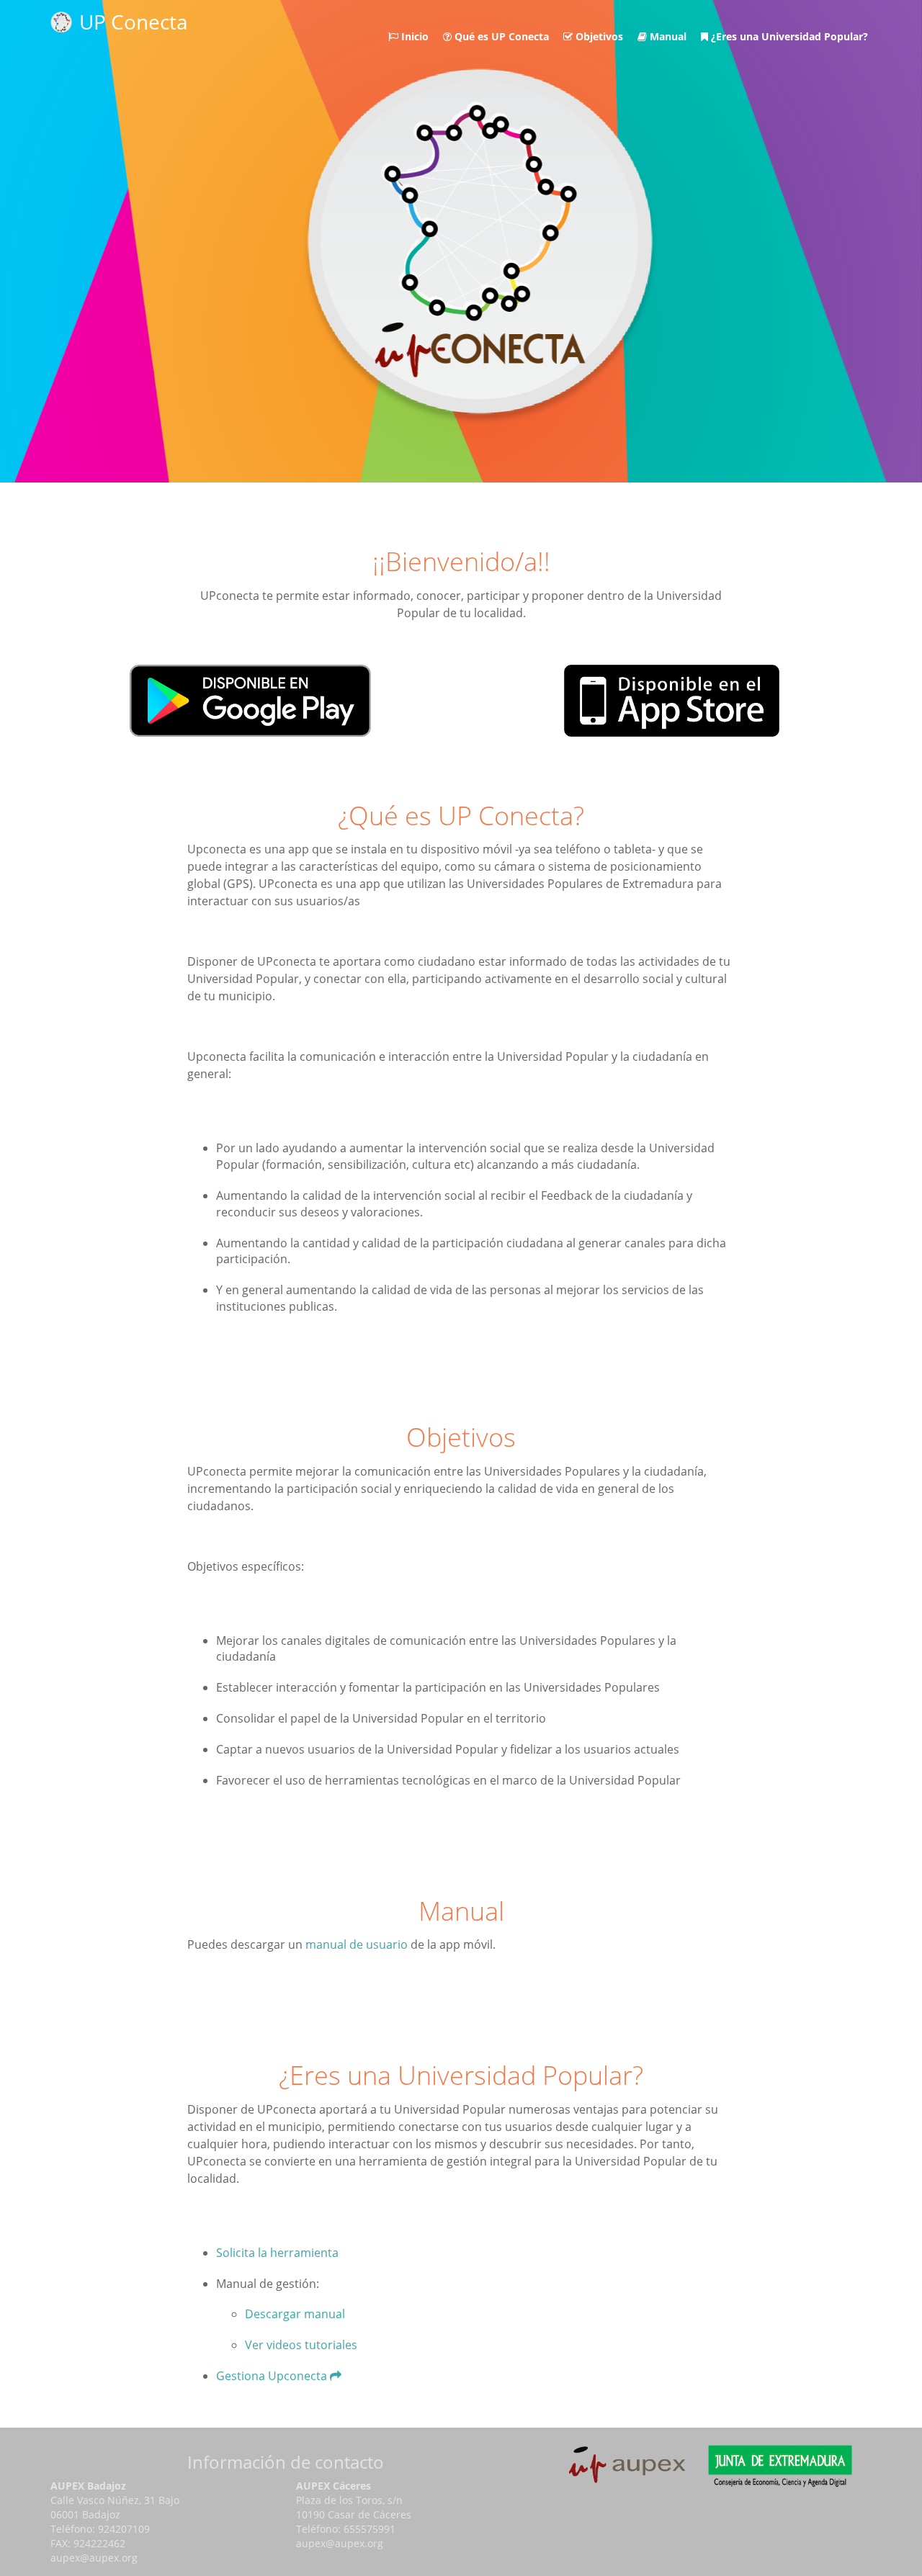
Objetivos (598, 36)
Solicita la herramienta (277, 2253)
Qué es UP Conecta (500, 36)
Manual (667, 36)
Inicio (413, 36)
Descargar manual (295, 2314)
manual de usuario (357, 1944)
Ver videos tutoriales (301, 2345)
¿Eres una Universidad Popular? (788, 36)
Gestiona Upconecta (273, 2376)
